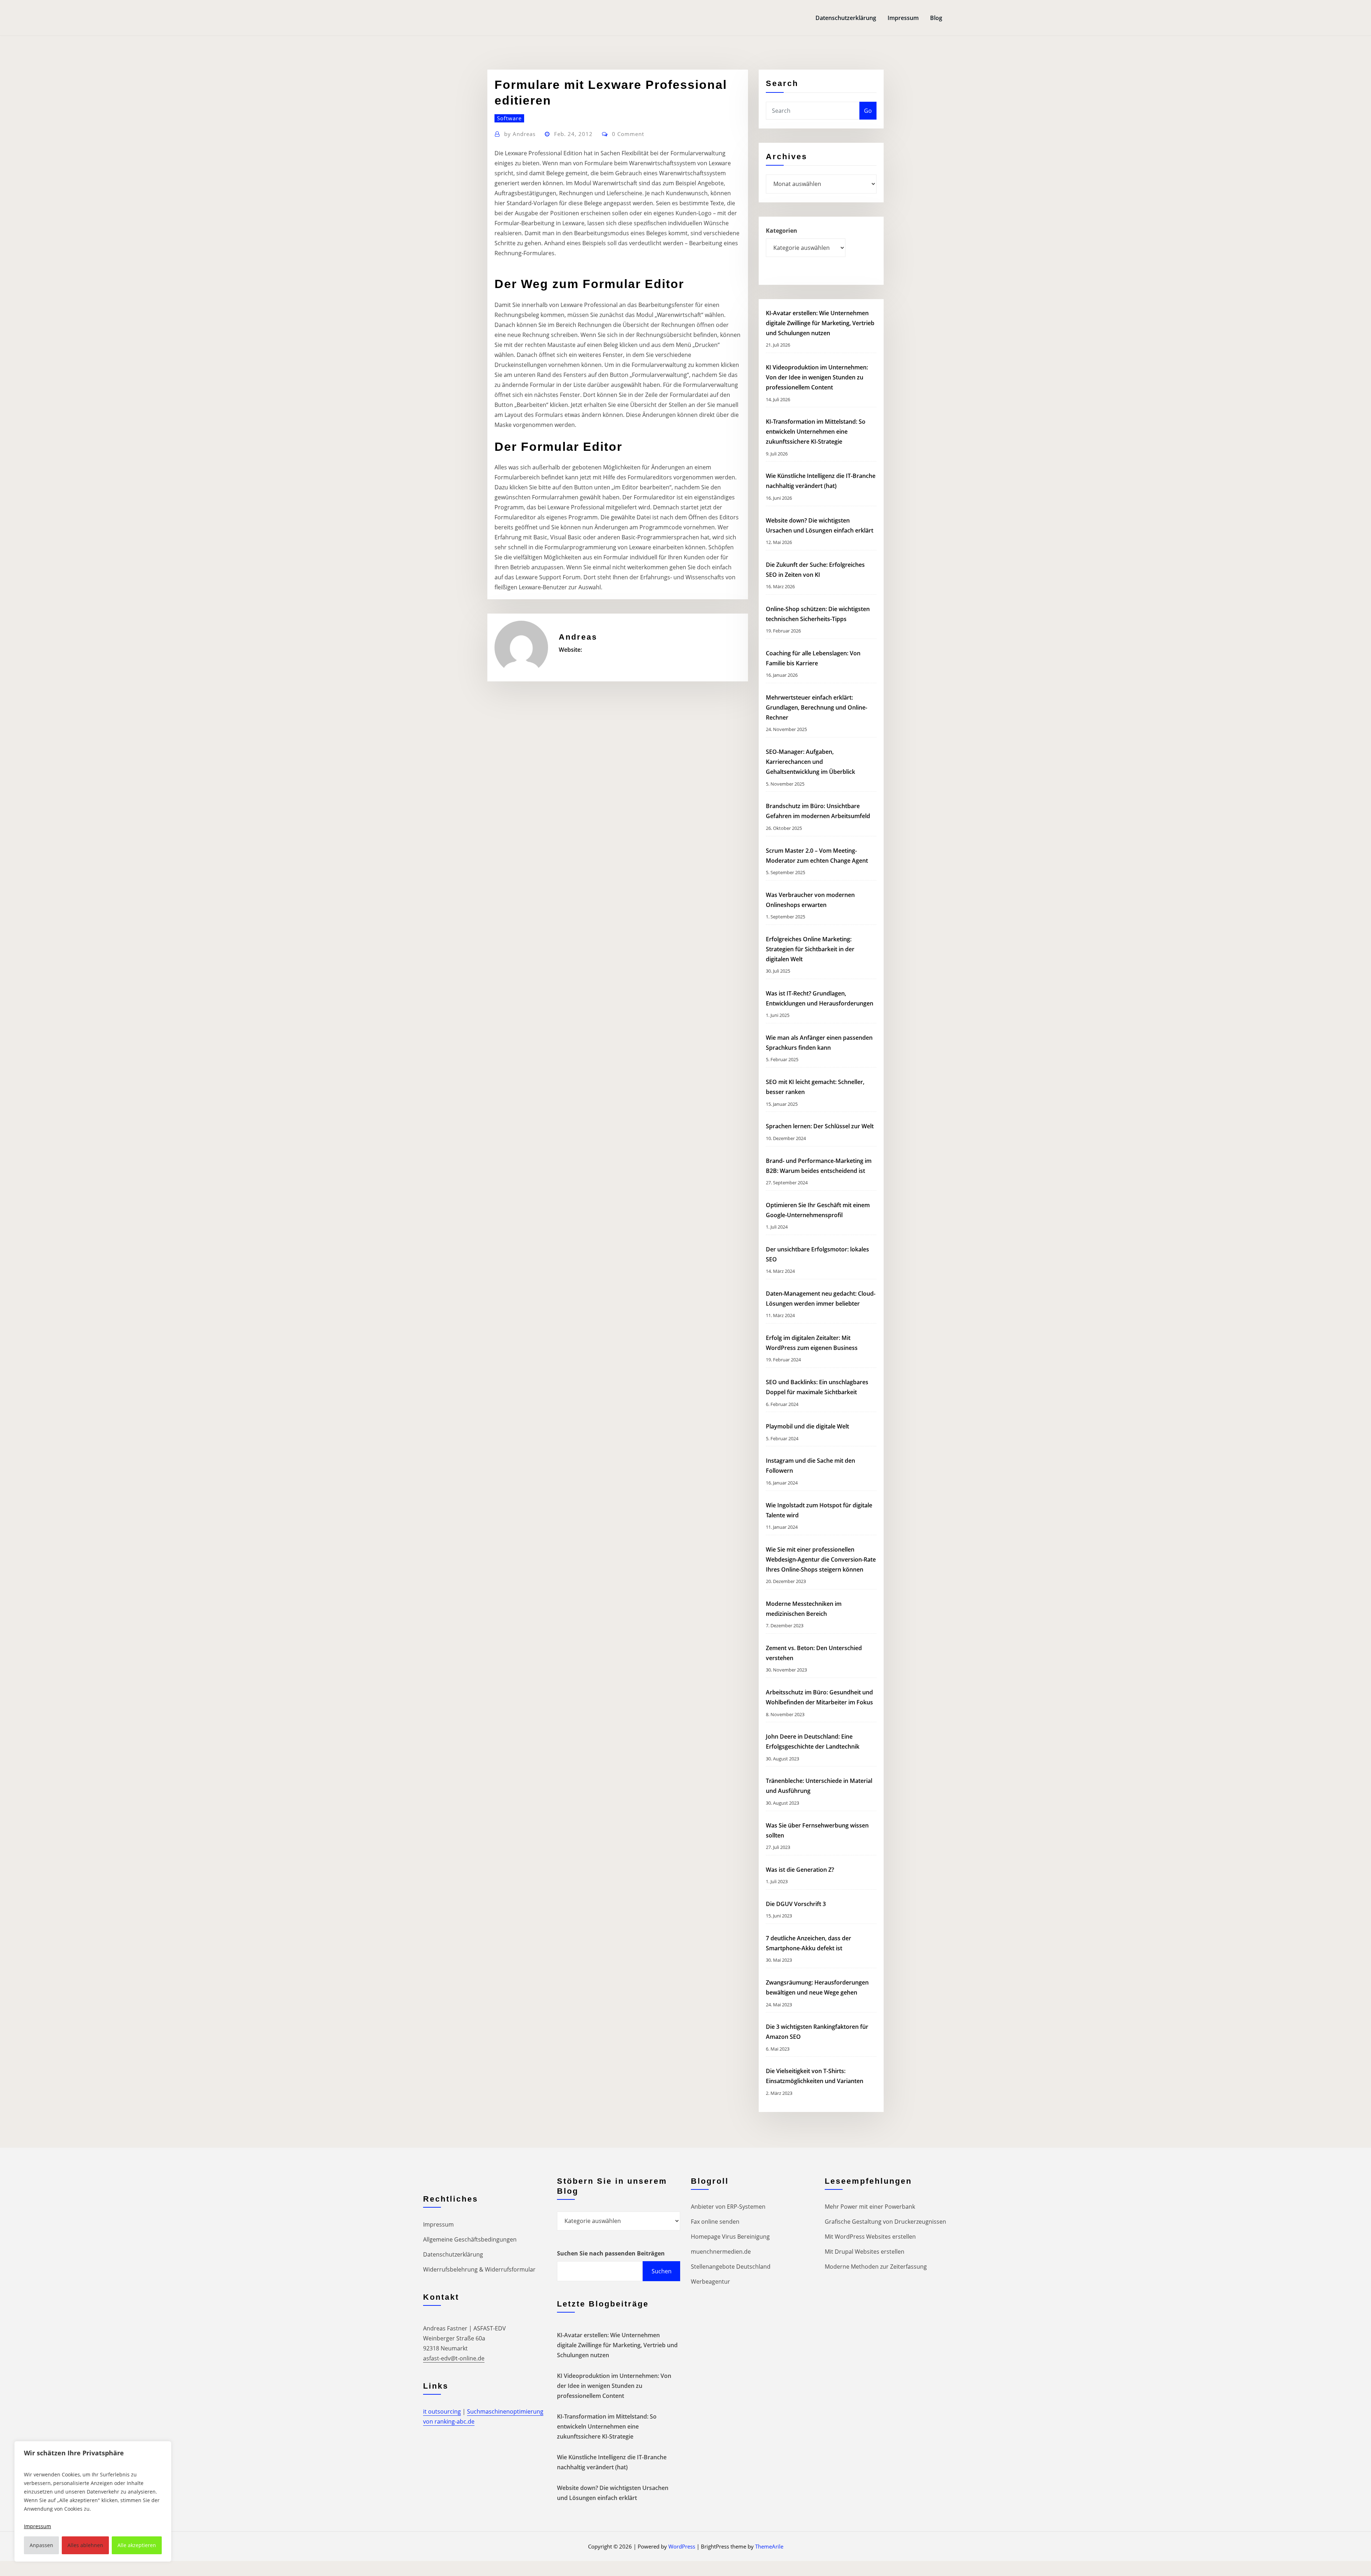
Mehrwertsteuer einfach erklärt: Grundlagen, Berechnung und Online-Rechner (817, 707)
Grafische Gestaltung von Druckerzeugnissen (885, 2222)
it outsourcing (442, 2411)
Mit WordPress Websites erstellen (870, 2237)
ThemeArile (769, 2546)
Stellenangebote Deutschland (731, 2267)
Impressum (903, 18)
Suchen (662, 2271)
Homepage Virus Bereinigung (730, 2237)
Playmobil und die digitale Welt (807, 1426)
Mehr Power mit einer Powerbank (870, 2207)
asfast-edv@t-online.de (454, 2358)
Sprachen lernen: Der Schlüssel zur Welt (820, 1126)
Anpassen (41, 2545)
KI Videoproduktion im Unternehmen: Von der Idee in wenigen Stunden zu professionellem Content (817, 377)
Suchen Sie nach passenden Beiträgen (611, 2253)
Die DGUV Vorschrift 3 (797, 1904)
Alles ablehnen (85, 2545)
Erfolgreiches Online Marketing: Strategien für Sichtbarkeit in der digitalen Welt (810, 949)
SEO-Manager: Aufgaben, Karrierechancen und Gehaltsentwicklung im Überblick (810, 762)
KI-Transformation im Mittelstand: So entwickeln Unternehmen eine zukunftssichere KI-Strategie (816, 432)
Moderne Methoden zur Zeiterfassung (876, 2267)
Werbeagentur (710, 2282)
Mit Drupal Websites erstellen (865, 2252)
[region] (93, 2501)
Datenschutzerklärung (846, 18)
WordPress (682, 2546)
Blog (936, 18)
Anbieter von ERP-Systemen (728, 2207)
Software (509, 118)
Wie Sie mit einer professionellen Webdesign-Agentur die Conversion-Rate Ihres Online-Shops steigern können (821, 1559)
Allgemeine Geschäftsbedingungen (470, 2239)
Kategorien (782, 231)
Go (868, 111)
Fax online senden (715, 2222)
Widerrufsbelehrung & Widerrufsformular (479, 2269)
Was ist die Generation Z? (800, 1870)
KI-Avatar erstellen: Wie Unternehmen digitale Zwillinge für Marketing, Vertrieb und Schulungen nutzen (820, 323)
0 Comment (628, 134)
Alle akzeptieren (137, 2545)
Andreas (520, 134)
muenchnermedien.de (721, 2252)
